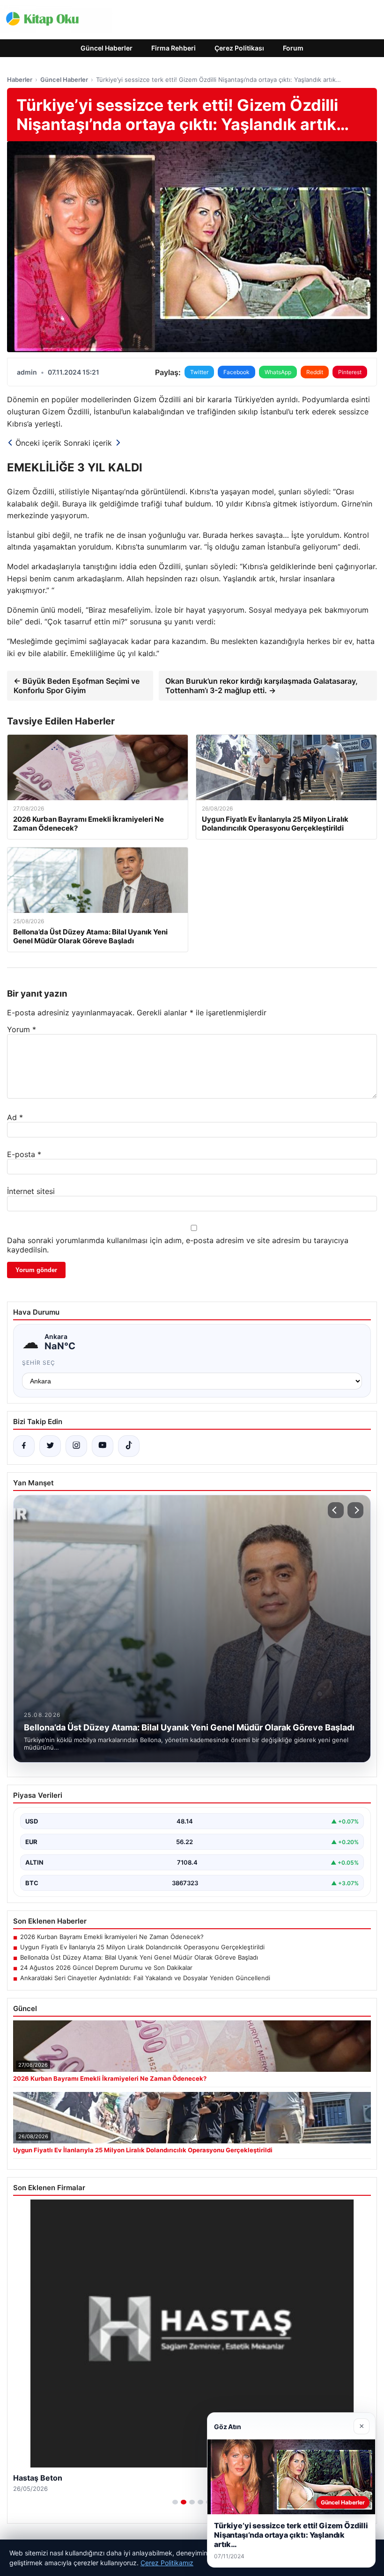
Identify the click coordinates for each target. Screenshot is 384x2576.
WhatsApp (278, 372)
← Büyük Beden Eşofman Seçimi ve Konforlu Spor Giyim (77, 686)
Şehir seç (39, 1363)
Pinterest (350, 372)
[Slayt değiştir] (175, 2502)
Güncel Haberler (107, 48)
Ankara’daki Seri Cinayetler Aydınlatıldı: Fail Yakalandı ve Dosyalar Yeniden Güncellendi (145, 1978)
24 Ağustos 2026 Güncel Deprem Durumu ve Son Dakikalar (106, 1968)
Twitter (199, 372)
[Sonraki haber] (355, 1510)
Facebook (236, 372)
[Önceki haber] (336, 1510)
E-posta (24, 1154)
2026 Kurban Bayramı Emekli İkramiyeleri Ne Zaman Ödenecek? (112, 1937)
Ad (15, 1117)
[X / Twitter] (50, 1446)
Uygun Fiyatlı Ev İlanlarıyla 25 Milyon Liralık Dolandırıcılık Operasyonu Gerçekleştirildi (142, 1947)
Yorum (22, 1029)
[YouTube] (103, 1446)
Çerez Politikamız (167, 2563)
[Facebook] (24, 1446)
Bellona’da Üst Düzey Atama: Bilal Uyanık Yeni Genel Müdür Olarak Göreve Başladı (139, 1957)
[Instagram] (76, 1446)
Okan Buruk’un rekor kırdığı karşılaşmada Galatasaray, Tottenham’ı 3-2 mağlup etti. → (262, 686)
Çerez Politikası (239, 48)
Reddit (315, 372)
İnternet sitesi (31, 1191)
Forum (293, 48)
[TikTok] (129, 1446)
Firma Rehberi (174, 48)
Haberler (20, 80)
